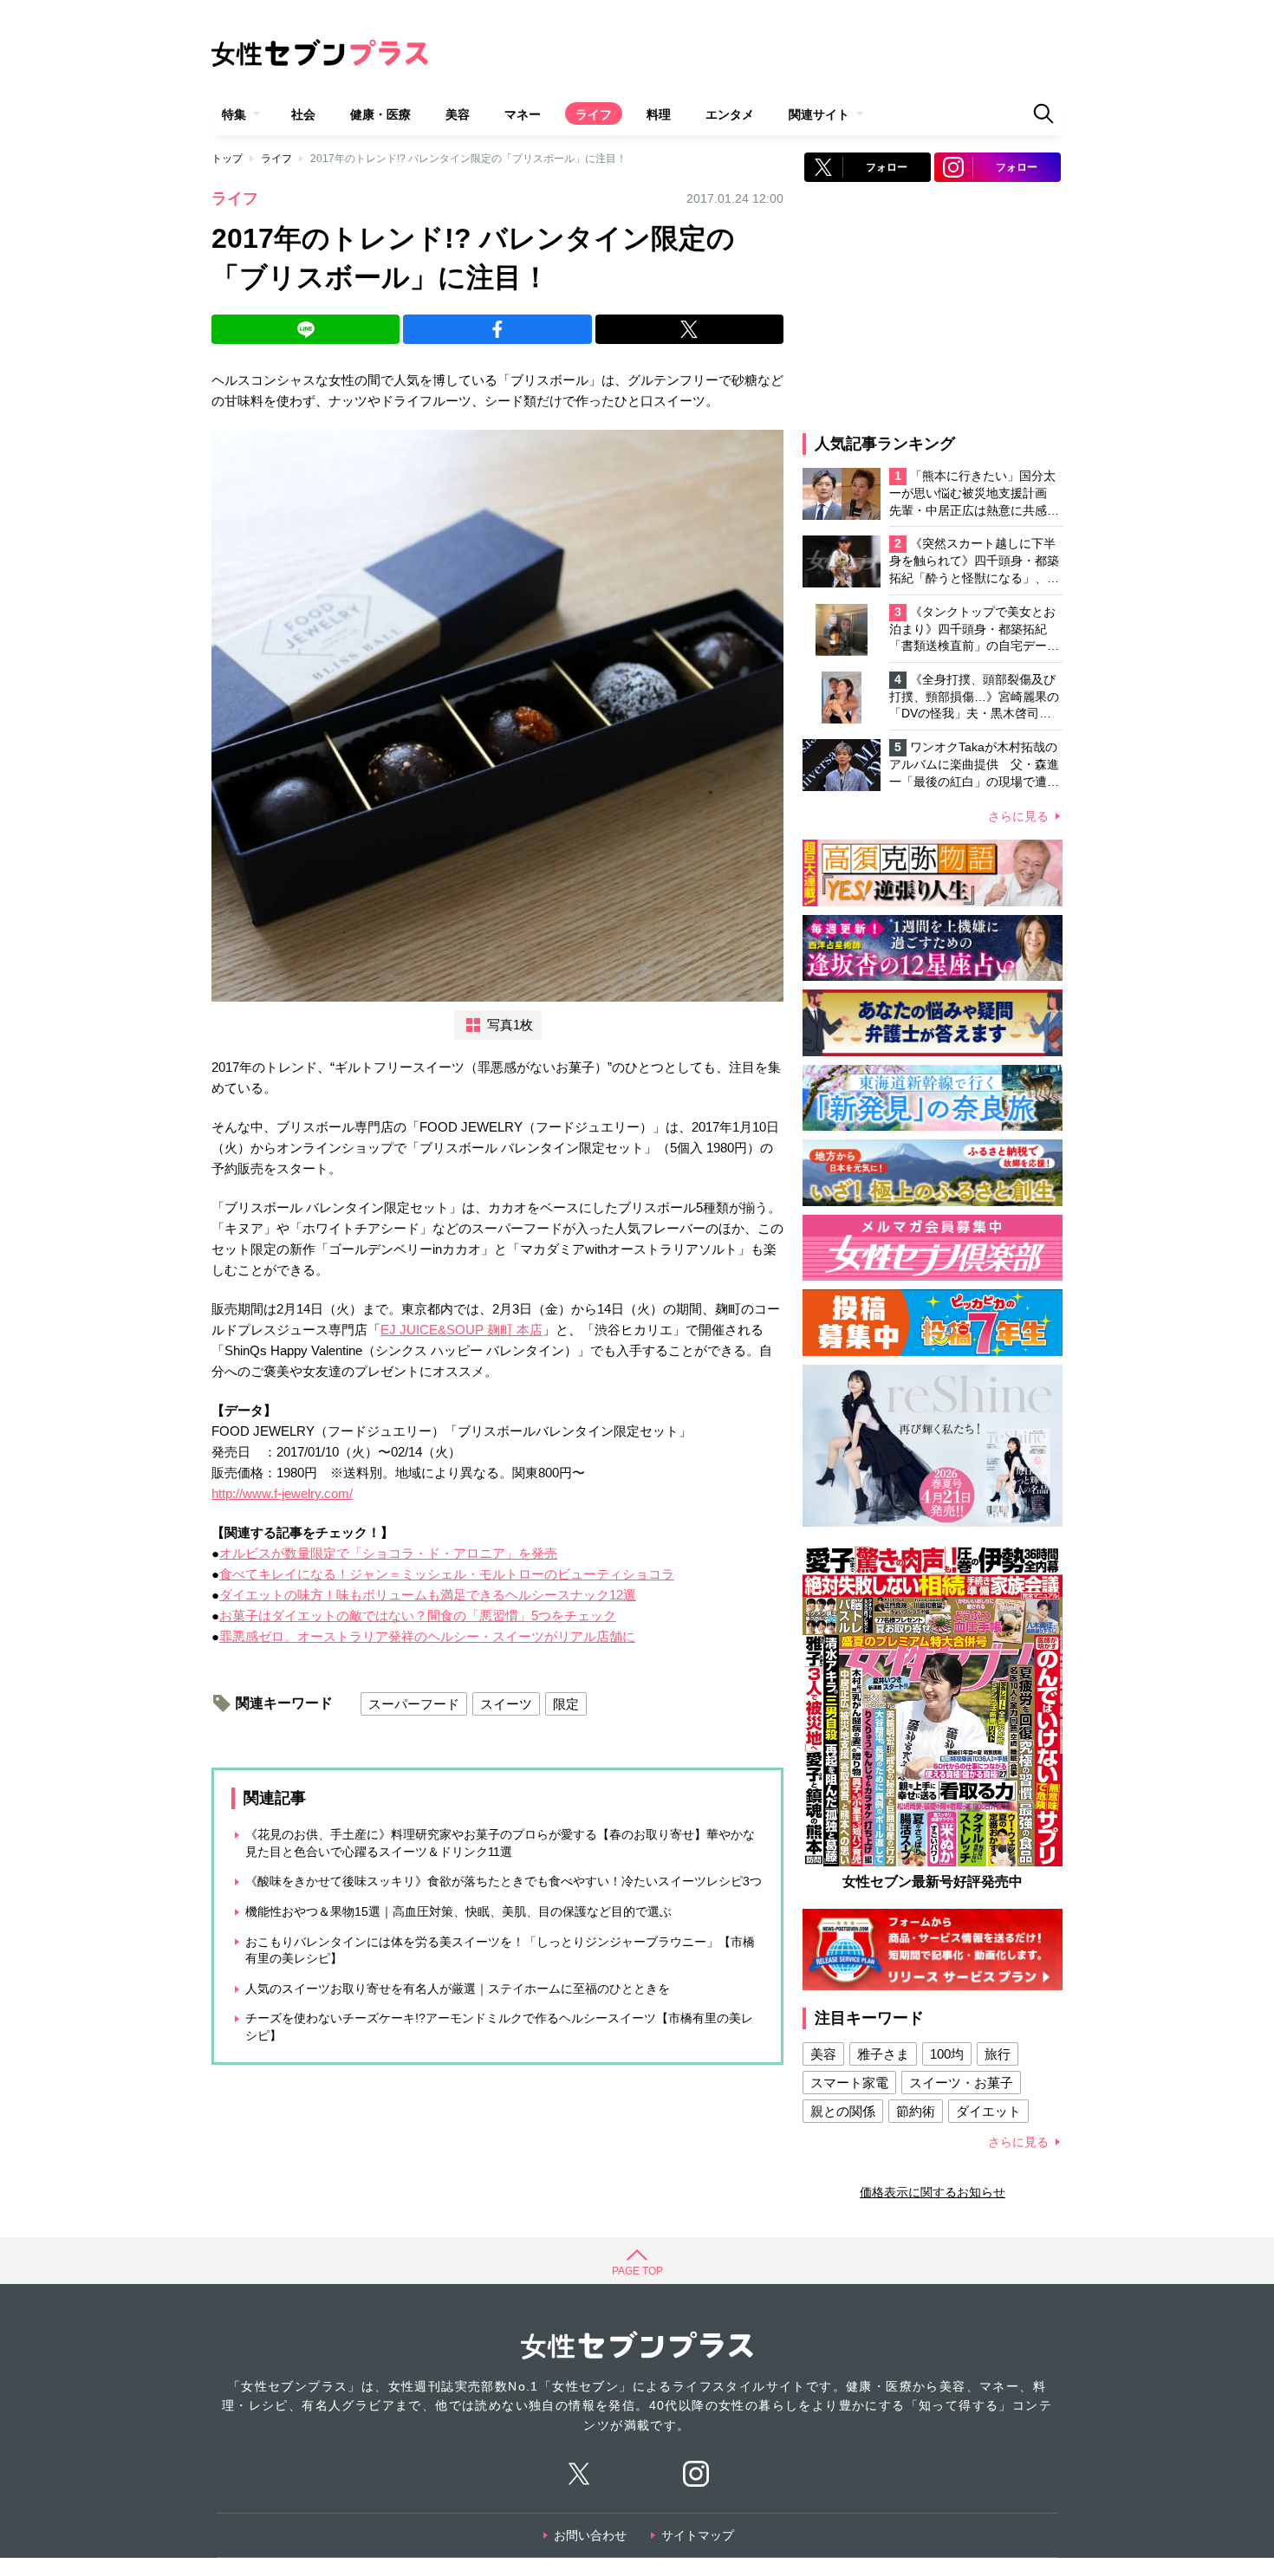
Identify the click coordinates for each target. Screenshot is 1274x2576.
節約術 (916, 2111)
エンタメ (730, 114)
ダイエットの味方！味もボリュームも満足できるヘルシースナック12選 (428, 1595)
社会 (303, 114)
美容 (458, 114)
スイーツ (506, 1704)
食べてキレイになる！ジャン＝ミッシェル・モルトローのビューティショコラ (447, 1574)
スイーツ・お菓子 (961, 2083)
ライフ (594, 114)
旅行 (998, 2054)
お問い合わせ (590, 2535)
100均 (947, 2054)
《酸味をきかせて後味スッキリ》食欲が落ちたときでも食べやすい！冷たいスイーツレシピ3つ (504, 1881)
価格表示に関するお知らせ (933, 2192)
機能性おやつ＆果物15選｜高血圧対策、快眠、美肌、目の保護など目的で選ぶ (458, 1911)
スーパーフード (414, 1704)
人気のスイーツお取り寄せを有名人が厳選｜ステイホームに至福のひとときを (458, 1989)
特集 (234, 114)
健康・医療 (380, 114)
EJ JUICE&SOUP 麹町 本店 (461, 1330)
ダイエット (988, 2111)
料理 (659, 114)
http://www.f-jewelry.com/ (282, 1493)
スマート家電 (849, 2083)
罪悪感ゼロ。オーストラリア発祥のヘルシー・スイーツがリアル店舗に (427, 1636)
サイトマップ (698, 2535)
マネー (523, 114)
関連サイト (819, 114)
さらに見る (1018, 816)
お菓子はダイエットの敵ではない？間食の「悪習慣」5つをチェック (418, 1616)
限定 (566, 1704)
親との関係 (843, 2111)
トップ (227, 159)
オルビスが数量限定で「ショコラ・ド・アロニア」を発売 (388, 1553)
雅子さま (883, 2054)
